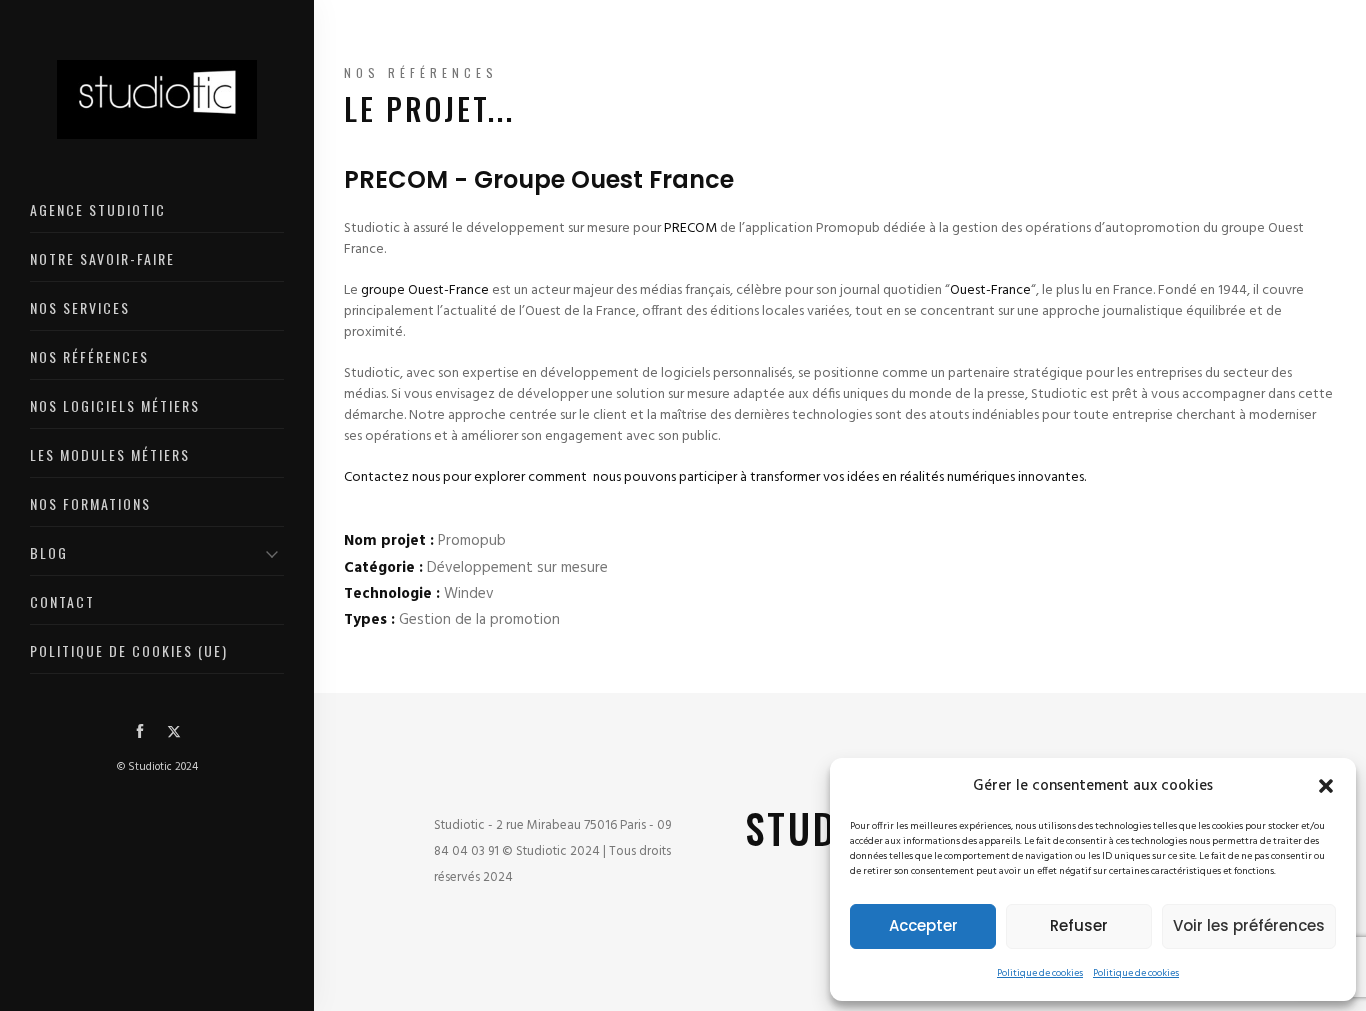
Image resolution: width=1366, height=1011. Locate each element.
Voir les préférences (1249, 925)
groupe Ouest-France (425, 290)
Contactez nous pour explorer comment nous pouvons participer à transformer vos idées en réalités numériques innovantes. (715, 477)
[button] (1326, 786)
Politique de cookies (1040, 973)
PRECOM (690, 228)
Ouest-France (990, 290)
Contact (62, 601)
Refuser (1079, 925)
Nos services (80, 307)
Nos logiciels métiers (115, 405)
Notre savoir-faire (102, 258)
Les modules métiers (110, 454)
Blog (49, 552)
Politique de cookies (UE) (129, 650)
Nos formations (90, 503)
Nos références (89, 356)
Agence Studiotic (98, 209)
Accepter (923, 925)
